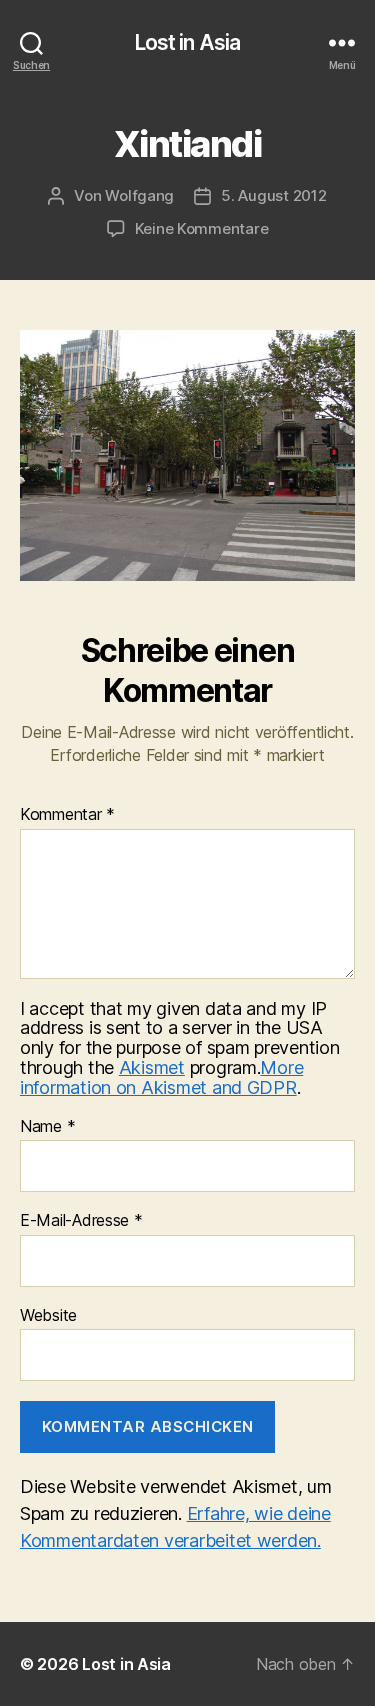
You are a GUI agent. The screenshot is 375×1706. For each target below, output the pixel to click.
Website (48, 1316)
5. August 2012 (273, 195)
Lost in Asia (188, 42)
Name (47, 1127)
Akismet (152, 1067)
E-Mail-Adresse (81, 1221)
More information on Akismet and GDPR (161, 1077)
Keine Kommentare (202, 228)
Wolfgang (139, 195)
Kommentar (67, 815)
